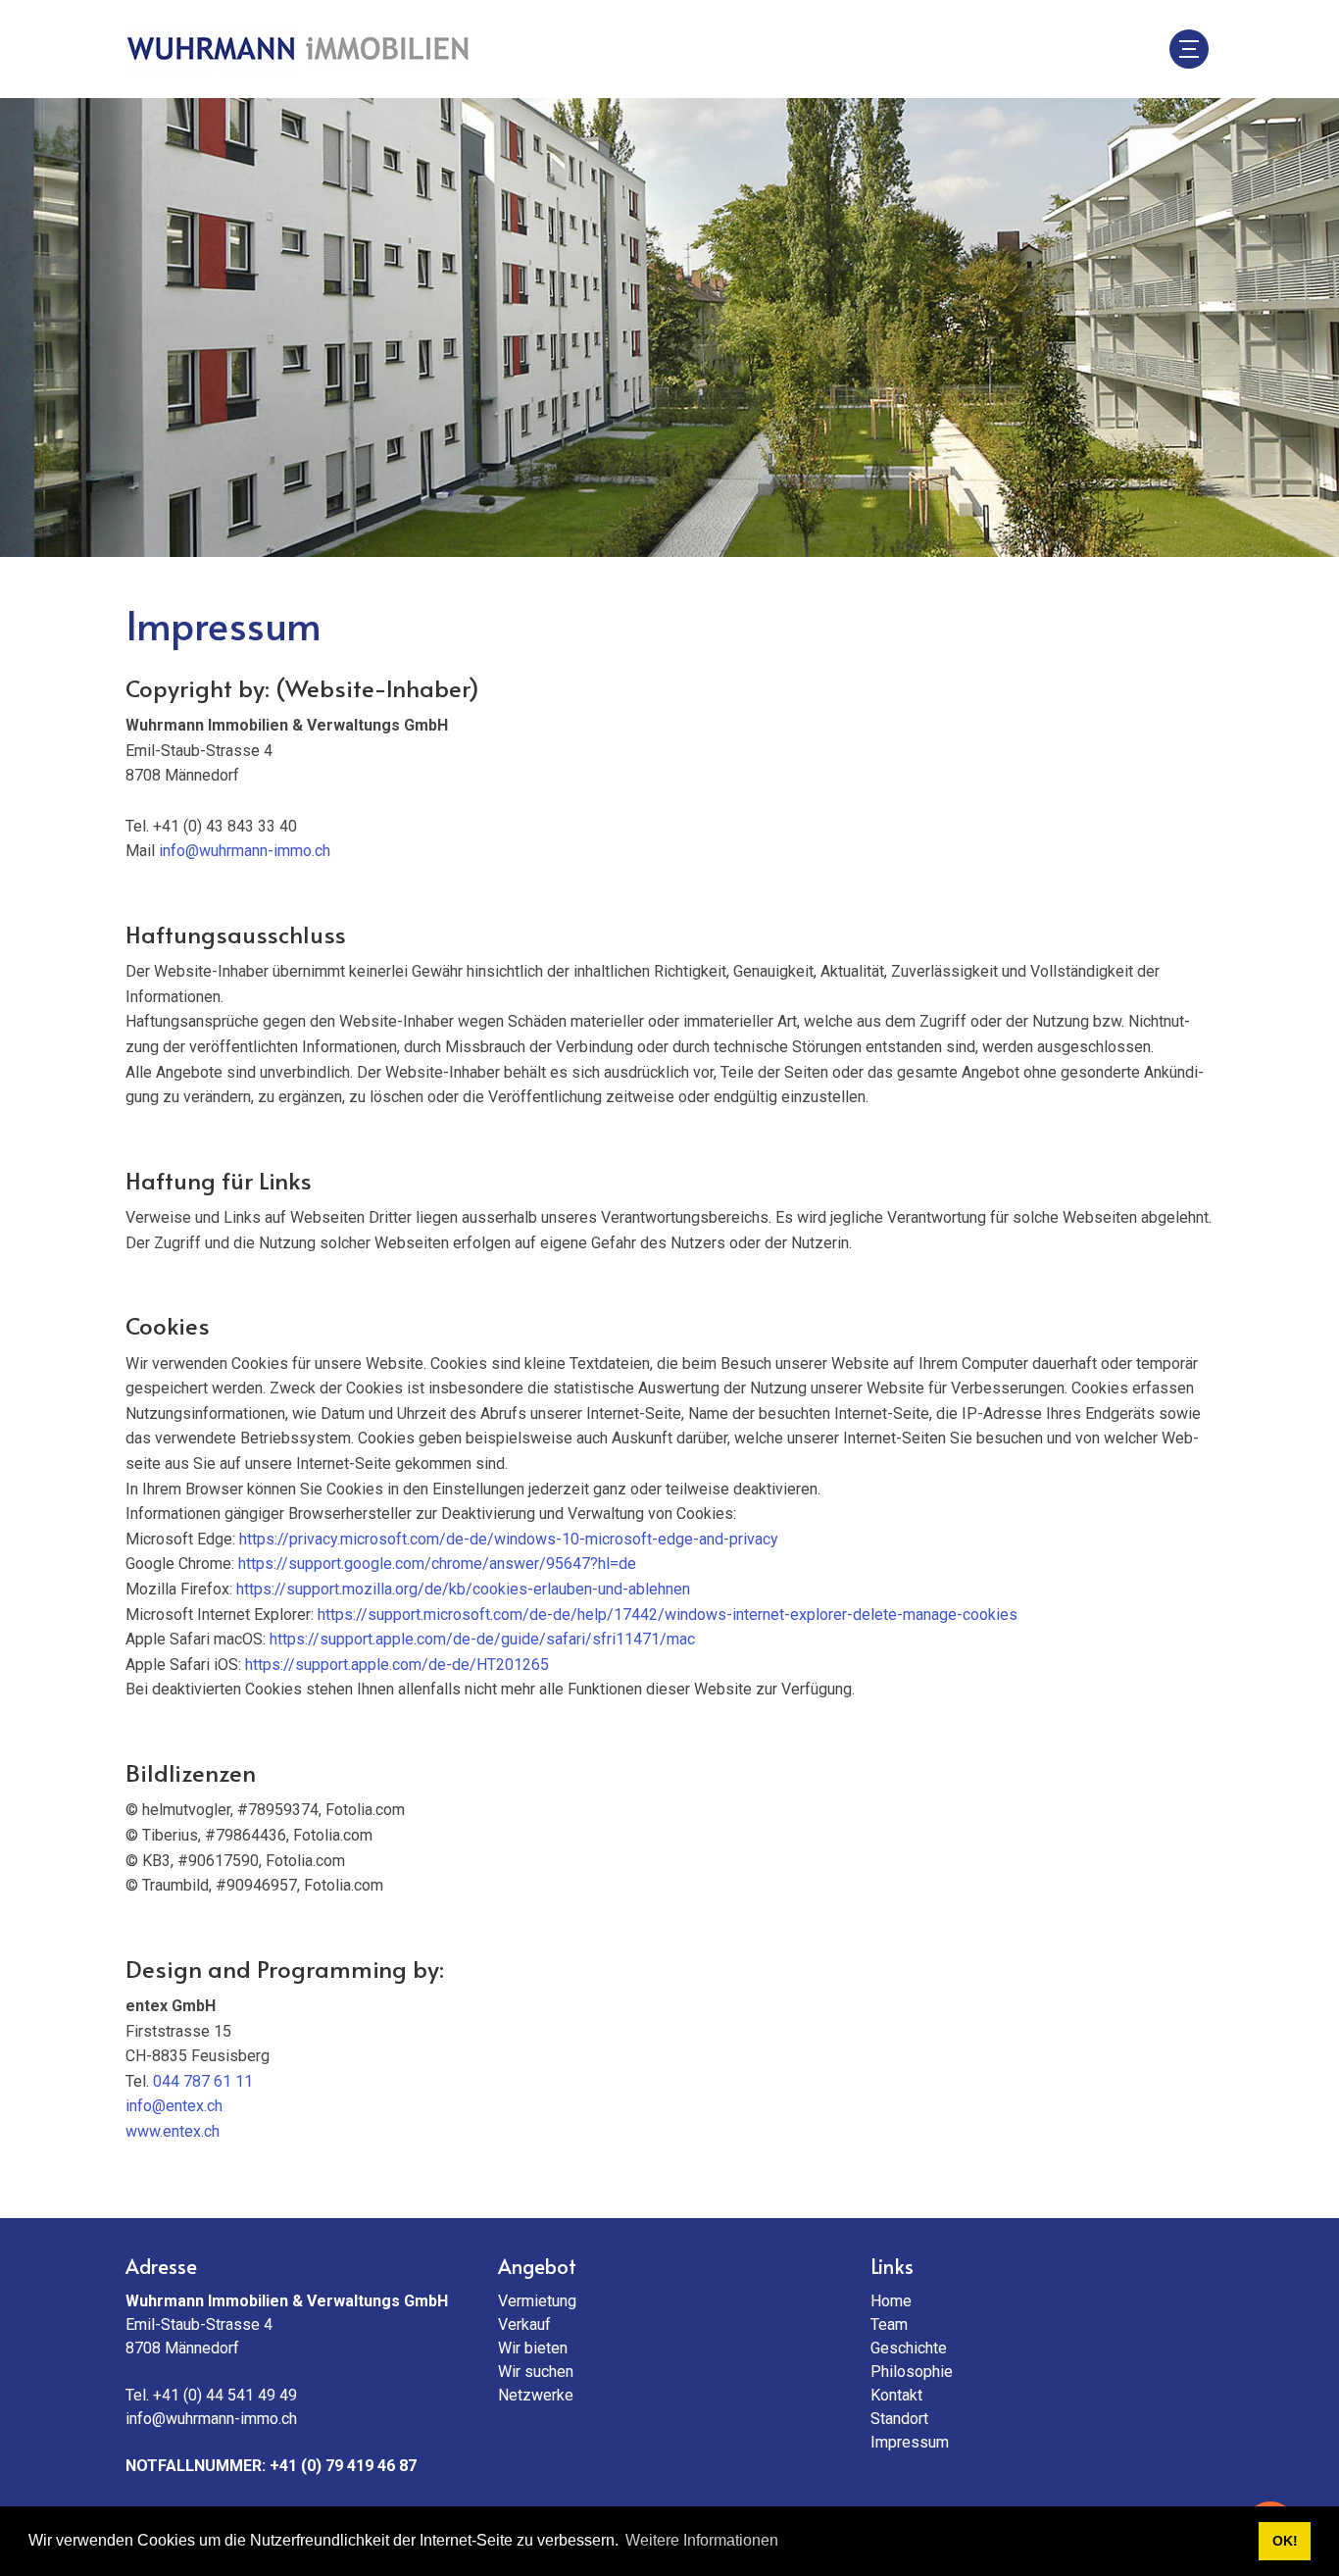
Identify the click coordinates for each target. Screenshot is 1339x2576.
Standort (899, 2419)
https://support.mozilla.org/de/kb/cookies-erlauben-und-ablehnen (463, 1589)
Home (891, 2301)
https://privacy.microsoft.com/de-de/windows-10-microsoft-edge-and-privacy (509, 1539)
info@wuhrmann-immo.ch (245, 851)
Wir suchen (536, 2372)
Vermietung (537, 2301)
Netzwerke (536, 2395)
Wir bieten (533, 2348)
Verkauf (524, 2324)
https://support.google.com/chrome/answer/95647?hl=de (437, 1564)
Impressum (910, 2442)
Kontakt (896, 2395)
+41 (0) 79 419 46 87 (343, 2466)
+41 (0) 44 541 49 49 (225, 2395)
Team (889, 2324)
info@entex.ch (174, 2106)
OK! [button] (1285, 2541)
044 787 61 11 (203, 2081)
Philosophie (912, 2372)
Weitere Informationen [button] (702, 2540)
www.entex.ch (173, 2131)
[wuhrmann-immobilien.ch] (297, 49)
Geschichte (909, 2348)
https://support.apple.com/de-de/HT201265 (397, 1665)
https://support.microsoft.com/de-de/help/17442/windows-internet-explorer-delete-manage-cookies (668, 1615)
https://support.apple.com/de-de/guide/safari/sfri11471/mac (482, 1639)
